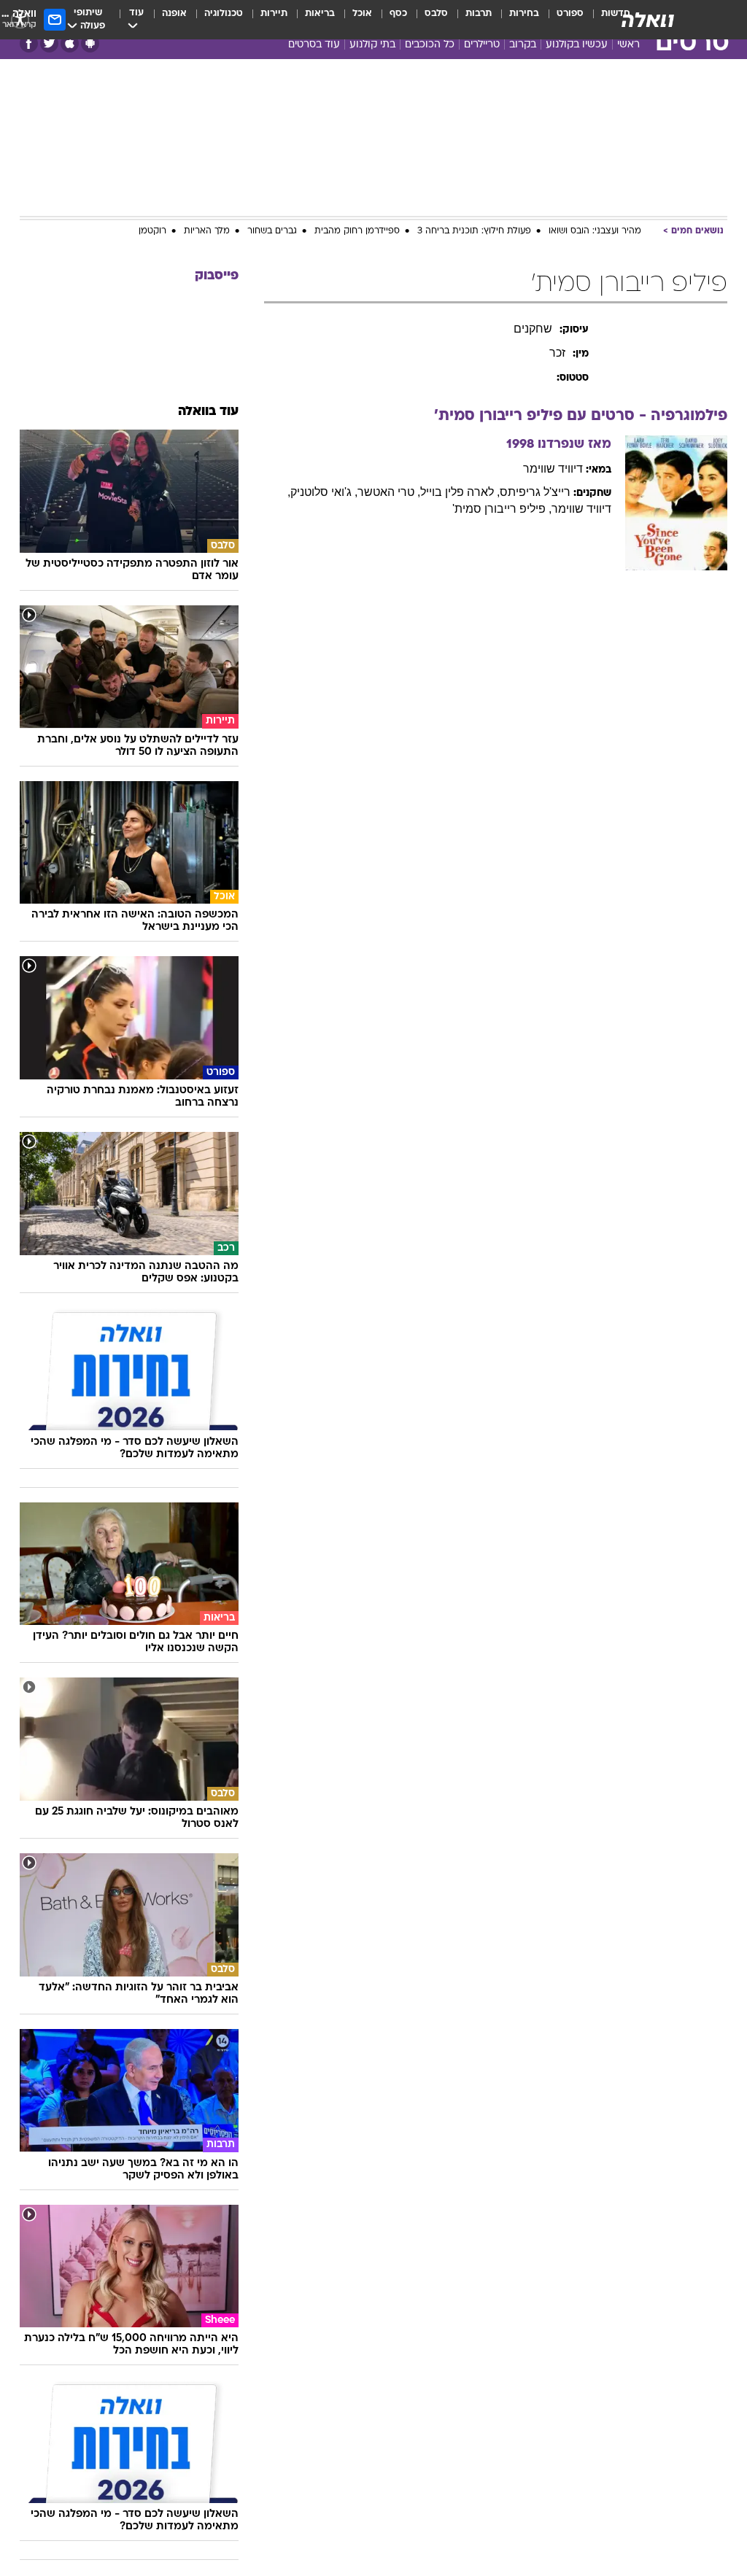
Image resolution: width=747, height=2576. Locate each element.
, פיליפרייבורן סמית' (502, 509)
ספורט (570, 13)
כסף (398, 13)
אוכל (362, 13)
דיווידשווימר (553, 469)
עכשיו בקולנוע (577, 45)
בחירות (524, 13)
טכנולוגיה (224, 13)
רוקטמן (152, 231)
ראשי (628, 45)
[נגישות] (20, 19)
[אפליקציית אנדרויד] (90, 43)
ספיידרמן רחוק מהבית (357, 231)
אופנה (174, 13)
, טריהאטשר (389, 492)
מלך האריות (207, 231)
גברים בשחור (272, 231)
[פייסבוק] (29, 43)
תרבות (479, 13)
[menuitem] (561, 20)
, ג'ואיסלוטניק (324, 492)
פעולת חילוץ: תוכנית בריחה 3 (474, 231)
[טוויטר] (49, 43)
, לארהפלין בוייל (460, 492)
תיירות (274, 13)
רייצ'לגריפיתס (535, 492)
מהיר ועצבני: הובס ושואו (595, 231)
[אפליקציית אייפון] (70, 43)
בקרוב (523, 45)
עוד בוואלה (208, 412)
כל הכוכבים (430, 45)
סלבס (436, 13)
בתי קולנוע (372, 45)
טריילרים (482, 45)
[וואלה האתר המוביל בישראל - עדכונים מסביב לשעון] (648, 20)
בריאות (320, 13)
